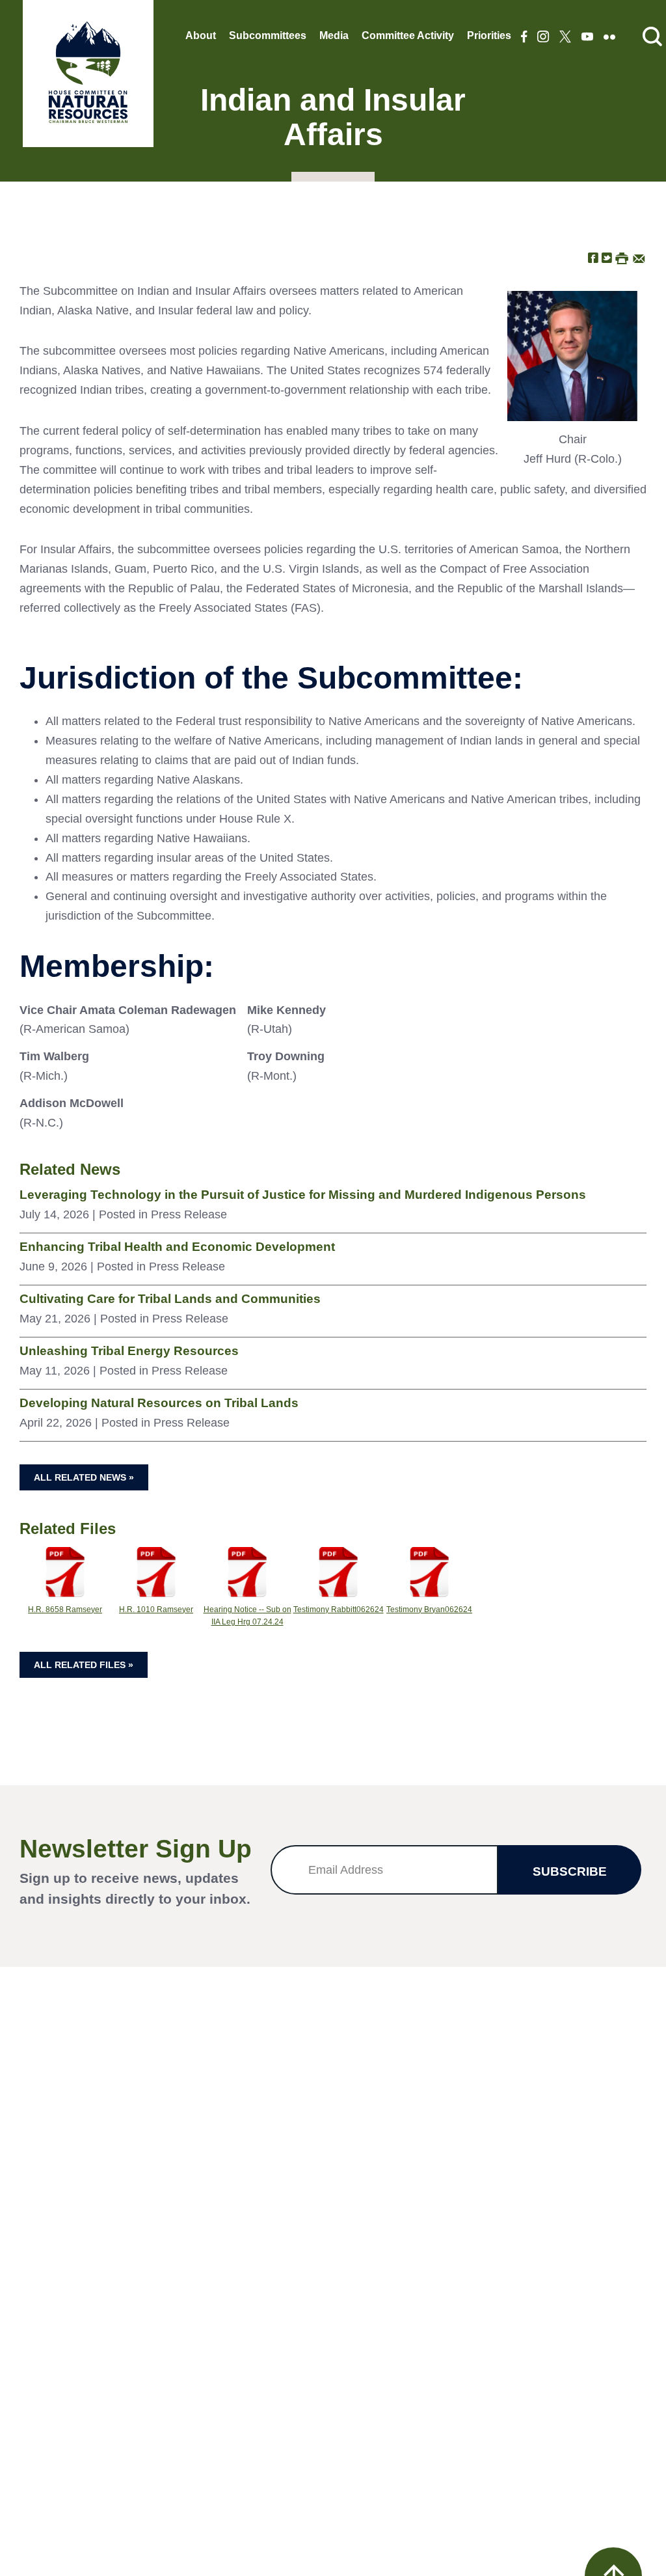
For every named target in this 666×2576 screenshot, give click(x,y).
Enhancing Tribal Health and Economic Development (177, 1247)
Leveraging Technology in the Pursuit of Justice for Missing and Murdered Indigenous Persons (303, 1195)
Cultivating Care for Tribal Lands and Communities (170, 1299)
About (201, 35)
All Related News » (84, 1477)
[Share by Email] (639, 257)
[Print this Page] (622, 257)
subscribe (570, 1871)
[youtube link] (587, 38)
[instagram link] (543, 38)
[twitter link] (565, 38)
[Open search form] (652, 37)
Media (334, 35)
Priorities (489, 35)
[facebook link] (524, 38)
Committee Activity (408, 35)
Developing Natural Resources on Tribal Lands (159, 1403)
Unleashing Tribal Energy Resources (129, 1351)
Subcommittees (268, 35)
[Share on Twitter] (607, 257)
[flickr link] (609, 38)
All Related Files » (84, 1665)
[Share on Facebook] (593, 257)
